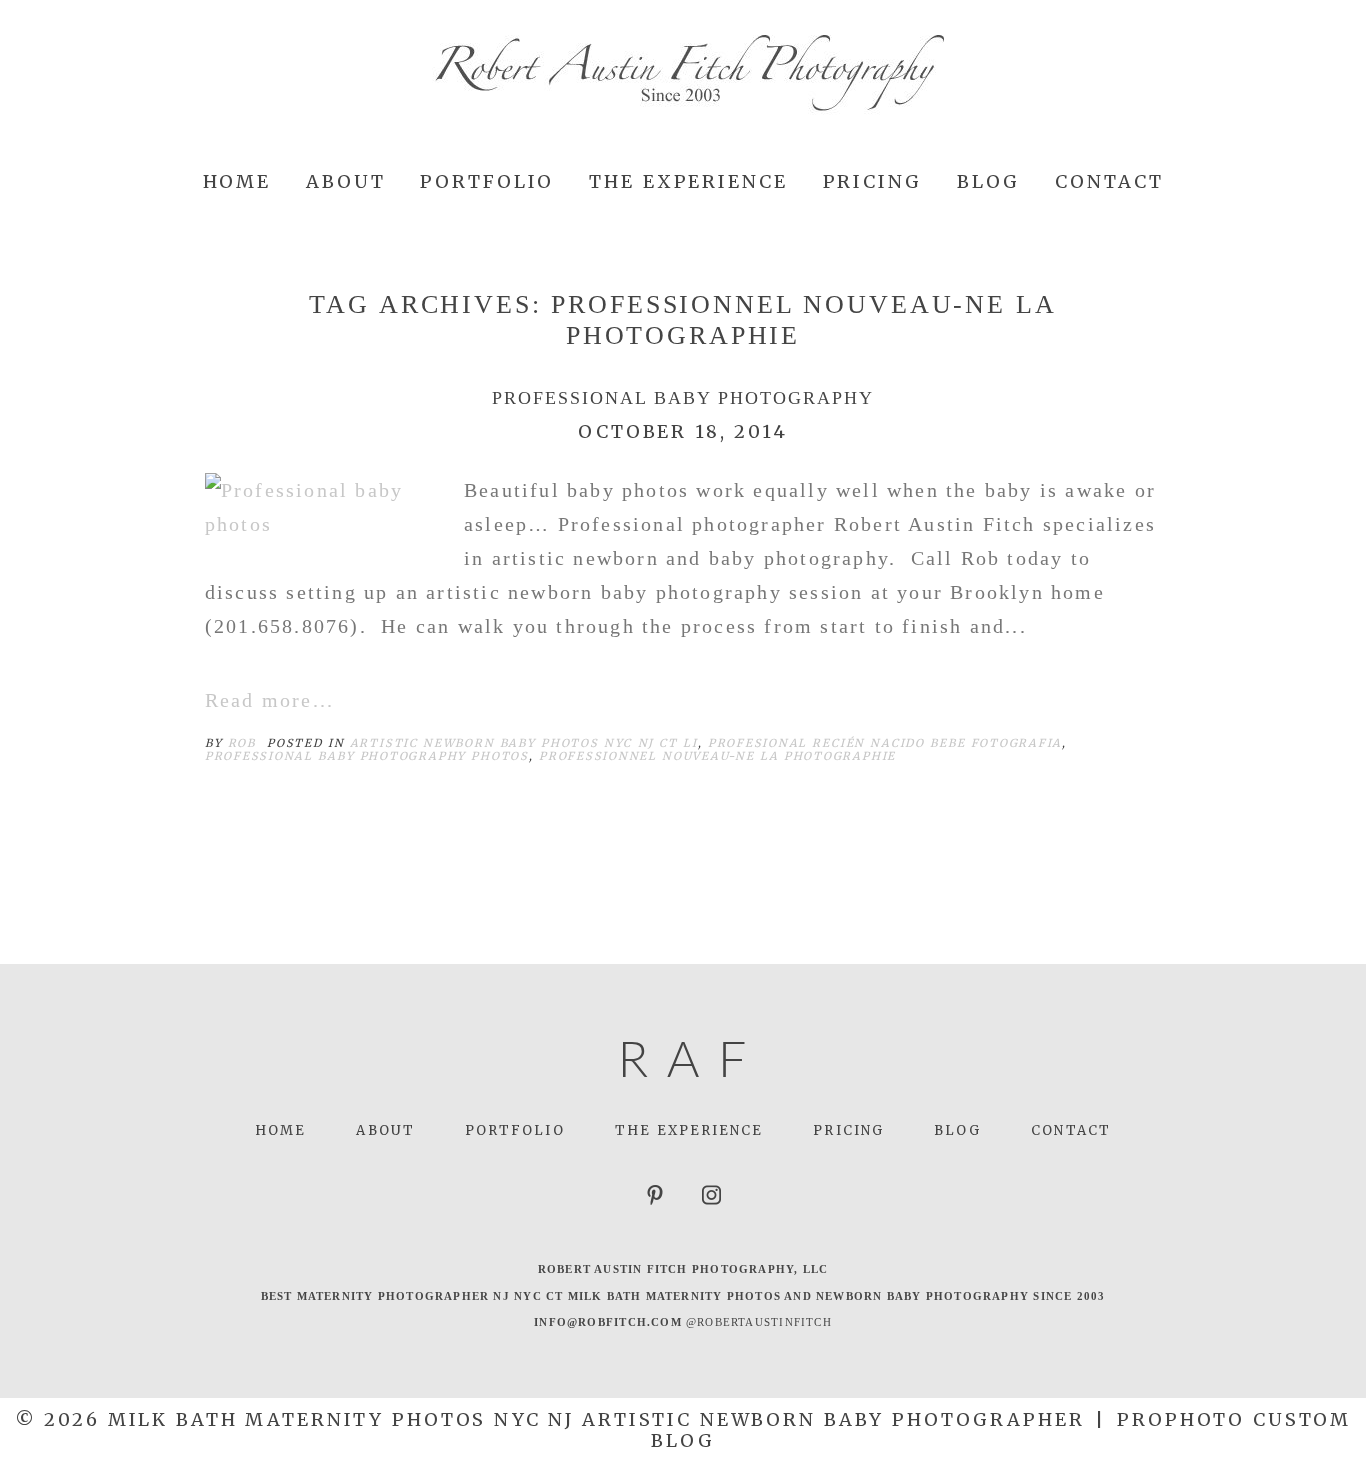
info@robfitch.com (608, 1322)
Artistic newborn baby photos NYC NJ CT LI (524, 743)
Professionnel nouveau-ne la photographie (717, 756)
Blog (989, 181)
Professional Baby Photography (682, 398)
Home (237, 181)
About (345, 181)
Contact (1109, 181)
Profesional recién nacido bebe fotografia (885, 743)
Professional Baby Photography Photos (367, 756)
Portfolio (487, 181)
